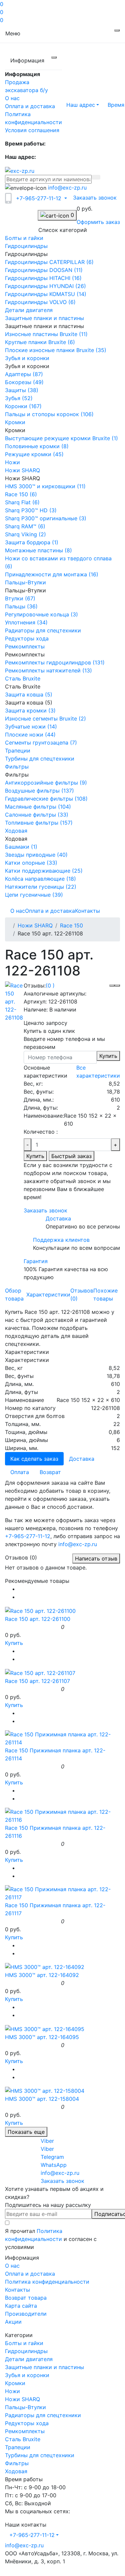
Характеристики (48, 1295)
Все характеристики (98, 1072)
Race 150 (71, 925)
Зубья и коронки (27, 2375)
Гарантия (36, 1261)
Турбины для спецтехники (40, 2455)
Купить (108, 1056)
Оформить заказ (98, 222)
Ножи (12, 2391)
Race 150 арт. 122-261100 (38, 1619)
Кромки (15, 2383)
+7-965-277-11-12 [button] (32, 2535)
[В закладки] (112, 985)
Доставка (58, 1218)
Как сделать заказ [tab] (34, 1459)
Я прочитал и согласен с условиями (51, 2239)
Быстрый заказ (71, 1156)
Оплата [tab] (20, 1472)
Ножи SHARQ (35, 925)
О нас (12, 98)
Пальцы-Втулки (25, 2407)
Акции (13, 2322)
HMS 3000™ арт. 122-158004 (42, 2099)
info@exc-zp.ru (67, 188)
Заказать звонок (95, 198)
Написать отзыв (96, 1558)
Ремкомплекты (25, 2431)
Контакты (87, 911)
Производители (26, 2314)
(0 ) (50, 985)
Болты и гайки (24, 2343)
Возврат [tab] (50, 1472)
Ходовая (16, 2471)
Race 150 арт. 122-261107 (37, 1681)
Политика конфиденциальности (47, 2282)
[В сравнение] (117, 985)
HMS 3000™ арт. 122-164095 (42, 2037)
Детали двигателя (29, 2359)
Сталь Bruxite (23, 2439)
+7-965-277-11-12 (28, 1536)
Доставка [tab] (82, 1459)
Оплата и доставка (30, 106)
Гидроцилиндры (26, 2351)
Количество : (41, 1132)
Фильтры (17, 2463)
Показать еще (26, 2132)
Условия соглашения (32, 130)
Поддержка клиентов (61, 1240)
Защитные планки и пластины (44, 2367)
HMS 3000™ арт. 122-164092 (42, 1975)
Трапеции (18, 2447)
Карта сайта (21, 2306)
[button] (83, 105)
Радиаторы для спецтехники (43, 2415)
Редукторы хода (27, 2423)
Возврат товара (26, 2298)
